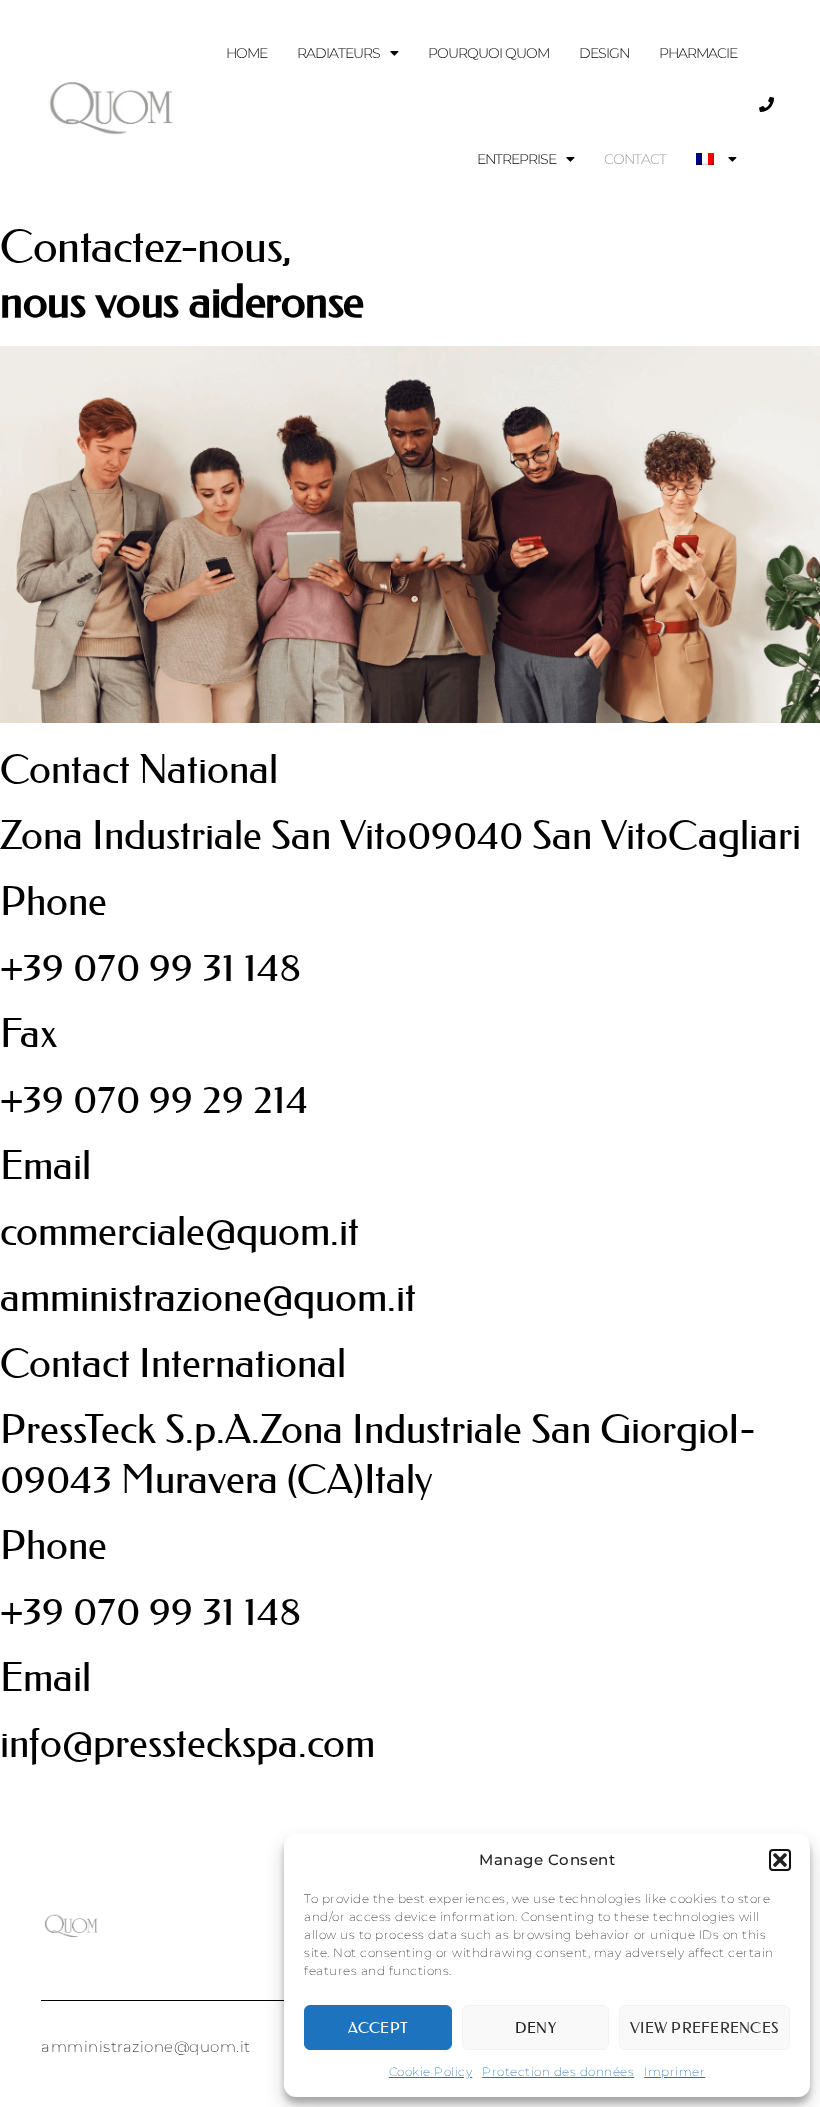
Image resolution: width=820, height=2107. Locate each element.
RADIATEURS (338, 53)
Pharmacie (698, 53)
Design (604, 53)
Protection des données (558, 2071)
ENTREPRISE (516, 159)
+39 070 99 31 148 (150, 967)
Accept (378, 2027)
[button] (780, 1860)
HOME (246, 53)
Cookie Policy (431, 2071)
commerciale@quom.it (179, 1231)
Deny (535, 2027)
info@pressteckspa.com (187, 1743)
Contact (635, 159)
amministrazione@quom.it (208, 1297)
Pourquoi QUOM (488, 53)
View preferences (704, 2027)
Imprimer (674, 2071)
